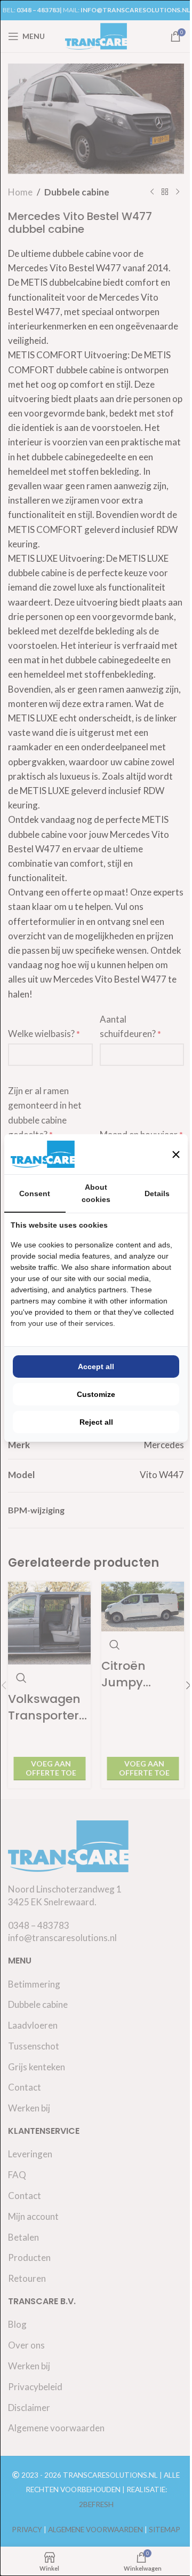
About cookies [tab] (96, 1193)
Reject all (96, 1422)
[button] (176, 1155)
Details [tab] (157, 1193)
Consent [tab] (35, 1193)
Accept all (96, 1366)
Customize (96, 1394)
